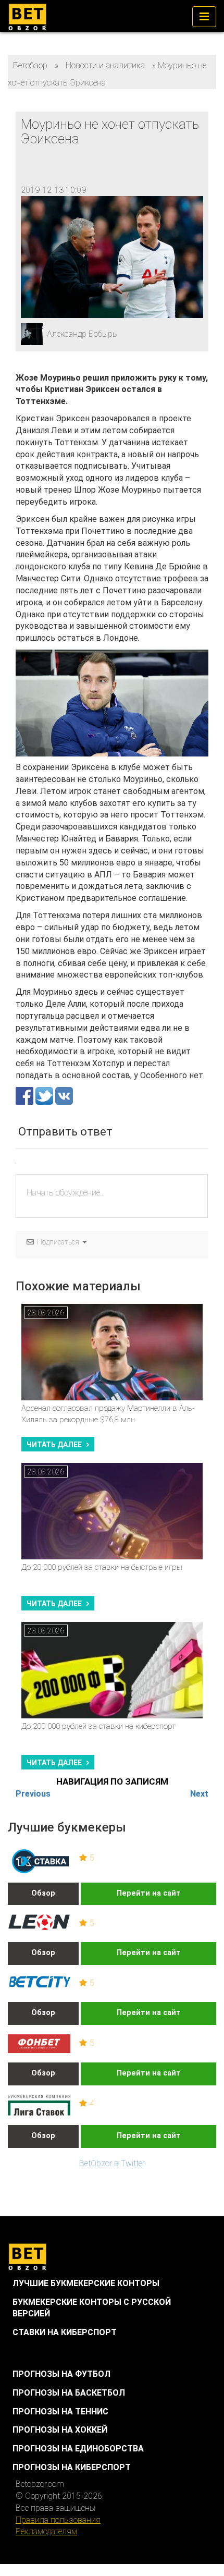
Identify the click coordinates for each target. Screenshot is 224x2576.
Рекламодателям (46, 2531)
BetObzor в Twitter (112, 2163)
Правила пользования (58, 2520)
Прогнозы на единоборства (78, 2449)
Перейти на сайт (149, 1893)
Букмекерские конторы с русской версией (92, 2308)
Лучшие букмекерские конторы (86, 2283)
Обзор (43, 1893)
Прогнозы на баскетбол (69, 2393)
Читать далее (54, 1445)
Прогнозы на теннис (60, 2412)
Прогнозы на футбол (61, 2374)
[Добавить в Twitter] (45, 1095)
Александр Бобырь (82, 334)
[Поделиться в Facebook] (26, 1095)
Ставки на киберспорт (65, 2332)
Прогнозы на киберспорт (72, 2467)
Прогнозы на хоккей (60, 2430)
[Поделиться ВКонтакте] (64, 1095)
